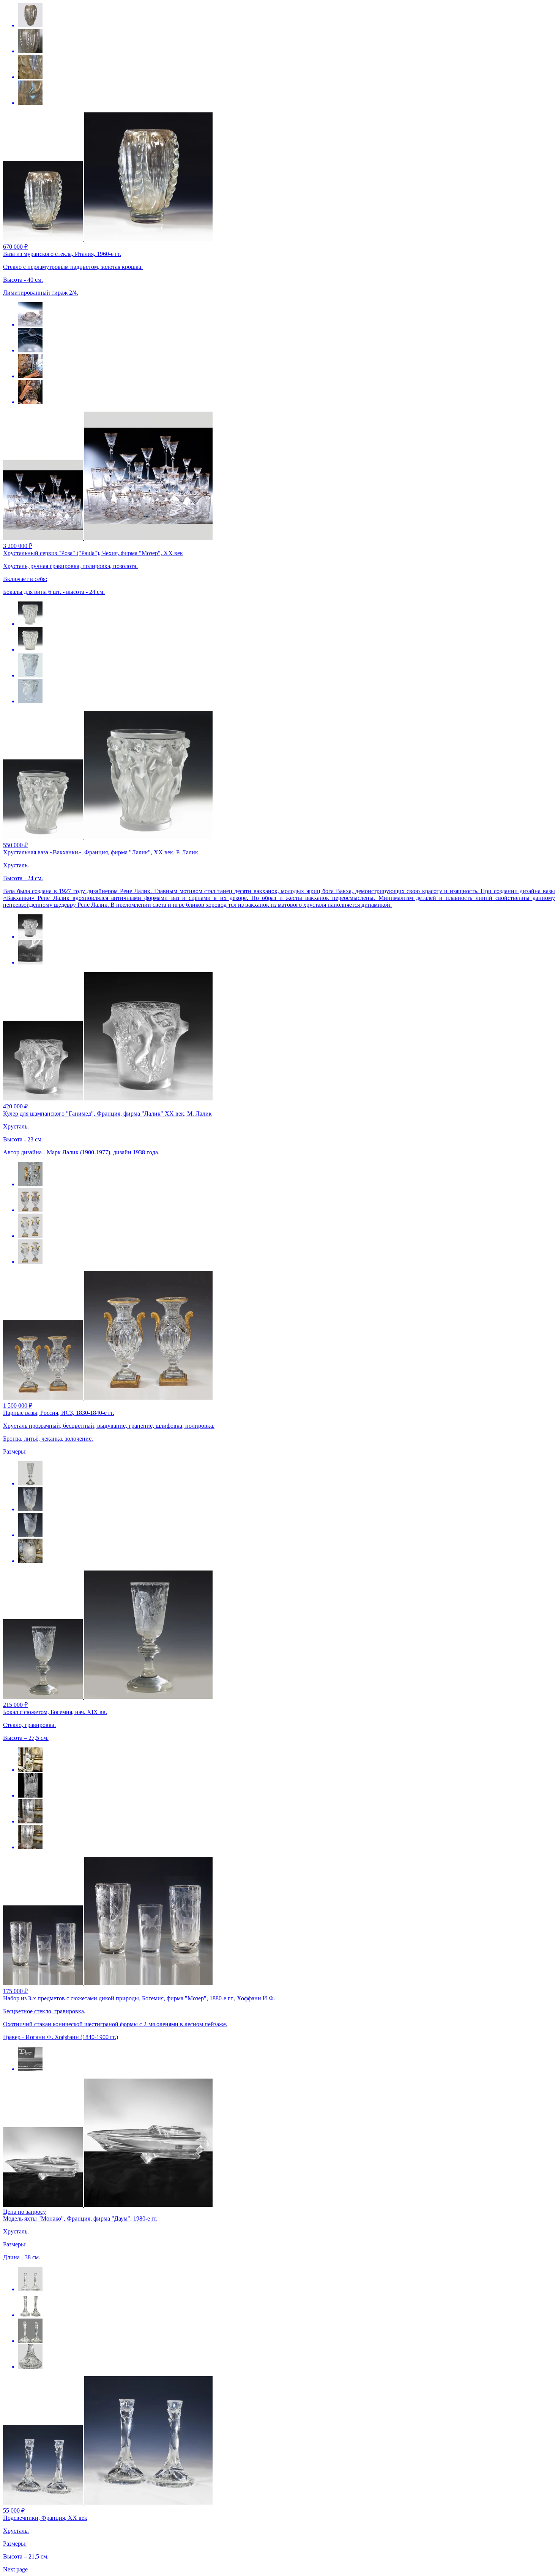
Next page (15, 2569)
